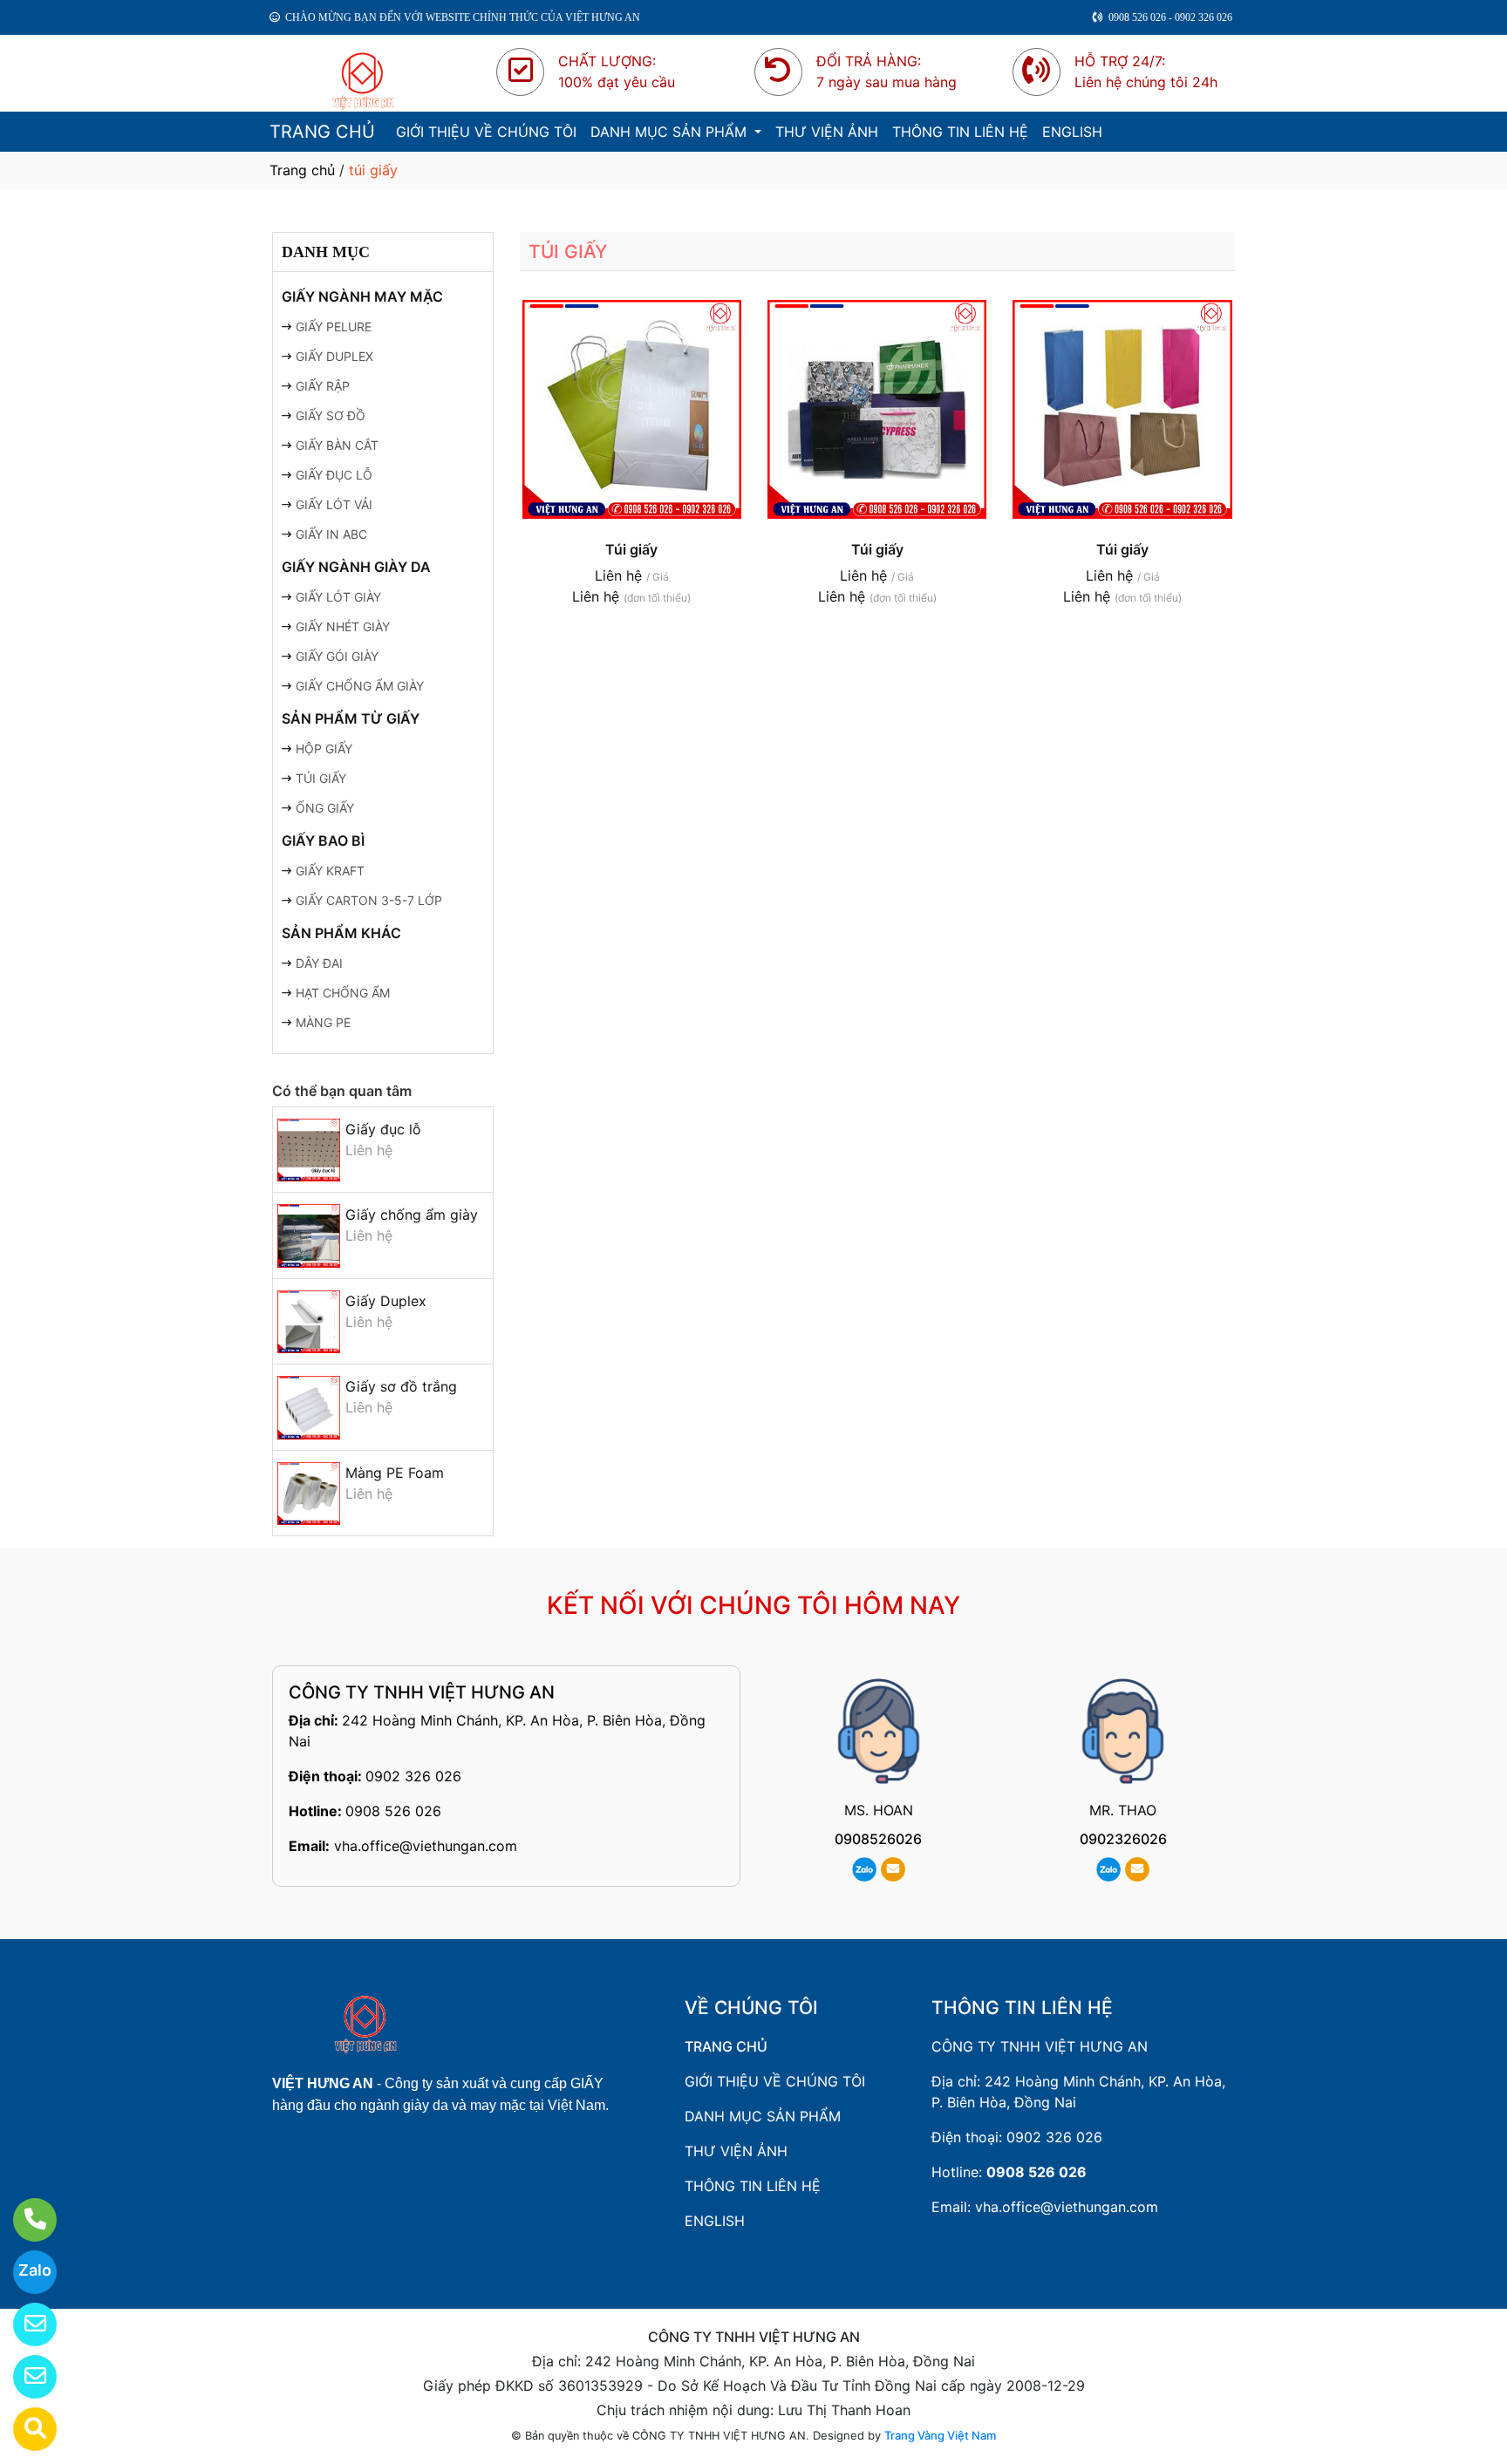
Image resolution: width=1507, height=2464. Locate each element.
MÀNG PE (323, 1022)
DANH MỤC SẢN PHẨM (671, 132)
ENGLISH (1072, 132)
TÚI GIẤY (321, 778)
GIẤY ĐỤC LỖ (334, 475)
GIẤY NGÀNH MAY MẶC (362, 296)
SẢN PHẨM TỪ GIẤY (351, 718)
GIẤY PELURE (334, 327)
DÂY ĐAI (319, 963)
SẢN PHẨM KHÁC (341, 933)
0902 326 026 (413, 1776)
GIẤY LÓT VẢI (334, 504)
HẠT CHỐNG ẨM (343, 993)
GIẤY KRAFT (330, 871)
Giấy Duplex (386, 1301)
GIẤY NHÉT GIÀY (343, 626)
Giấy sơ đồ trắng (401, 1386)
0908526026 (878, 1839)
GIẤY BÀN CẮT (337, 445)
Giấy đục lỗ (383, 1129)
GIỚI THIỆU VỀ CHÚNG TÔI (486, 132)
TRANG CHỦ (322, 132)
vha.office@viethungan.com (426, 1846)
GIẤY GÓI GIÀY (337, 656)
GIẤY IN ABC (331, 534)
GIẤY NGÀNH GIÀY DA (356, 567)
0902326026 (1123, 1839)
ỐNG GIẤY (325, 808)
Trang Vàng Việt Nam (940, 2435)
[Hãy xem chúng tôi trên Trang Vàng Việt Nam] (24, 2429)
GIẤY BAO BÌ (323, 841)
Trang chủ (302, 170)
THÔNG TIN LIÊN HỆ (960, 132)
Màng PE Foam (395, 1473)
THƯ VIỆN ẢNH (827, 132)
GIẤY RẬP (323, 386)
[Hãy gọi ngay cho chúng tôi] (24, 2220)
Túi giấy (631, 549)
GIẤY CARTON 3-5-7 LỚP (369, 900)
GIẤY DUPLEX (334, 356)
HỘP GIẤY (324, 749)
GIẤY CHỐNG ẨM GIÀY (360, 686)
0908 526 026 (393, 1811)
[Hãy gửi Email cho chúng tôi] (24, 2377)
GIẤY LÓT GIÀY (338, 597)
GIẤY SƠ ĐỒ (331, 415)
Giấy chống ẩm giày (412, 1215)
